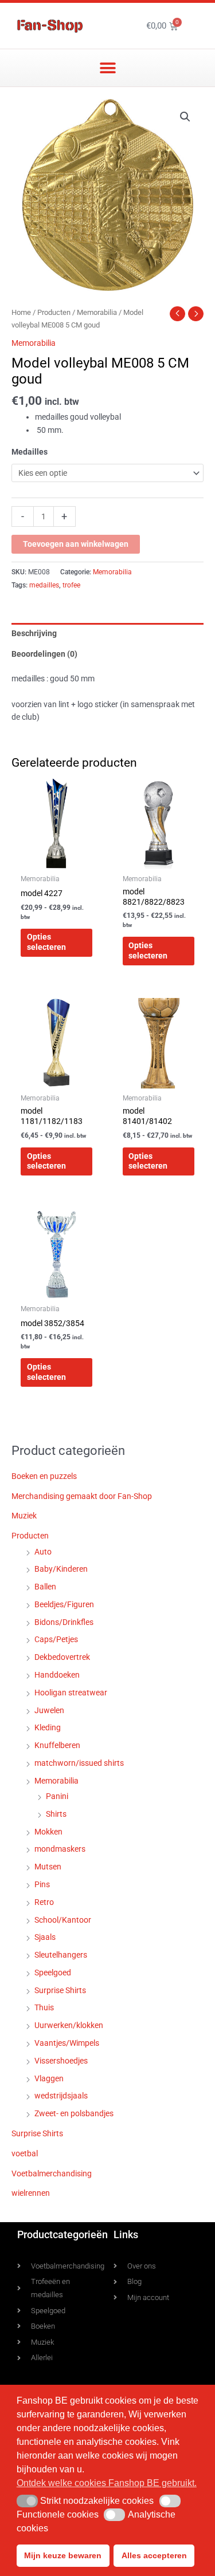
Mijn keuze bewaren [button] (63, 2555)
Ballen (45, 1587)
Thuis (44, 2007)
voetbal (25, 2153)
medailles (44, 585)
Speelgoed (53, 1973)
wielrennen (31, 2193)
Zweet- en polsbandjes (74, 2113)
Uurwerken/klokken (69, 2025)
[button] (107, 68)
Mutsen (48, 1867)
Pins (42, 1884)
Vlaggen (49, 2078)
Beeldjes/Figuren (64, 1604)
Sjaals (45, 1937)
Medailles (30, 452)
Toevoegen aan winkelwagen (76, 544)
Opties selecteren (46, 942)
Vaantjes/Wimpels (67, 2043)
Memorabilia (97, 312)
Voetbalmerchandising (52, 2173)
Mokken (48, 1832)
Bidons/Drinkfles (64, 1622)
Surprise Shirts (60, 1990)
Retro (44, 1902)
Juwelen (49, 1710)
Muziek (24, 1516)
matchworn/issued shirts (79, 1763)
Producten (54, 312)
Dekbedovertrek (62, 1657)
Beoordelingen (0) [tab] (44, 654)
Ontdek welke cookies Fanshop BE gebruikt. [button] (107, 2483)
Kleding (48, 1727)
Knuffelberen (57, 1745)
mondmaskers (60, 1849)
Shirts (56, 1814)
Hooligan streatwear (71, 1693)
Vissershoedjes (61, 2061)
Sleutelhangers (61, 1955)
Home (21, 312)
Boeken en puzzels (44, 1476)
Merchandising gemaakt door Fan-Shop (82, 1496)
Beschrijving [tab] (34, 633)
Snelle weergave (56, 859)
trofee (71, 585)
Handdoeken (57, 1675)
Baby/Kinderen (61, 1569)
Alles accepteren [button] (154, 2555)
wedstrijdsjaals (61, 2096)
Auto (43, 1552)
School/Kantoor (63, 1920)
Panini (57, 1796)
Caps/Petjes (56, 1639)
